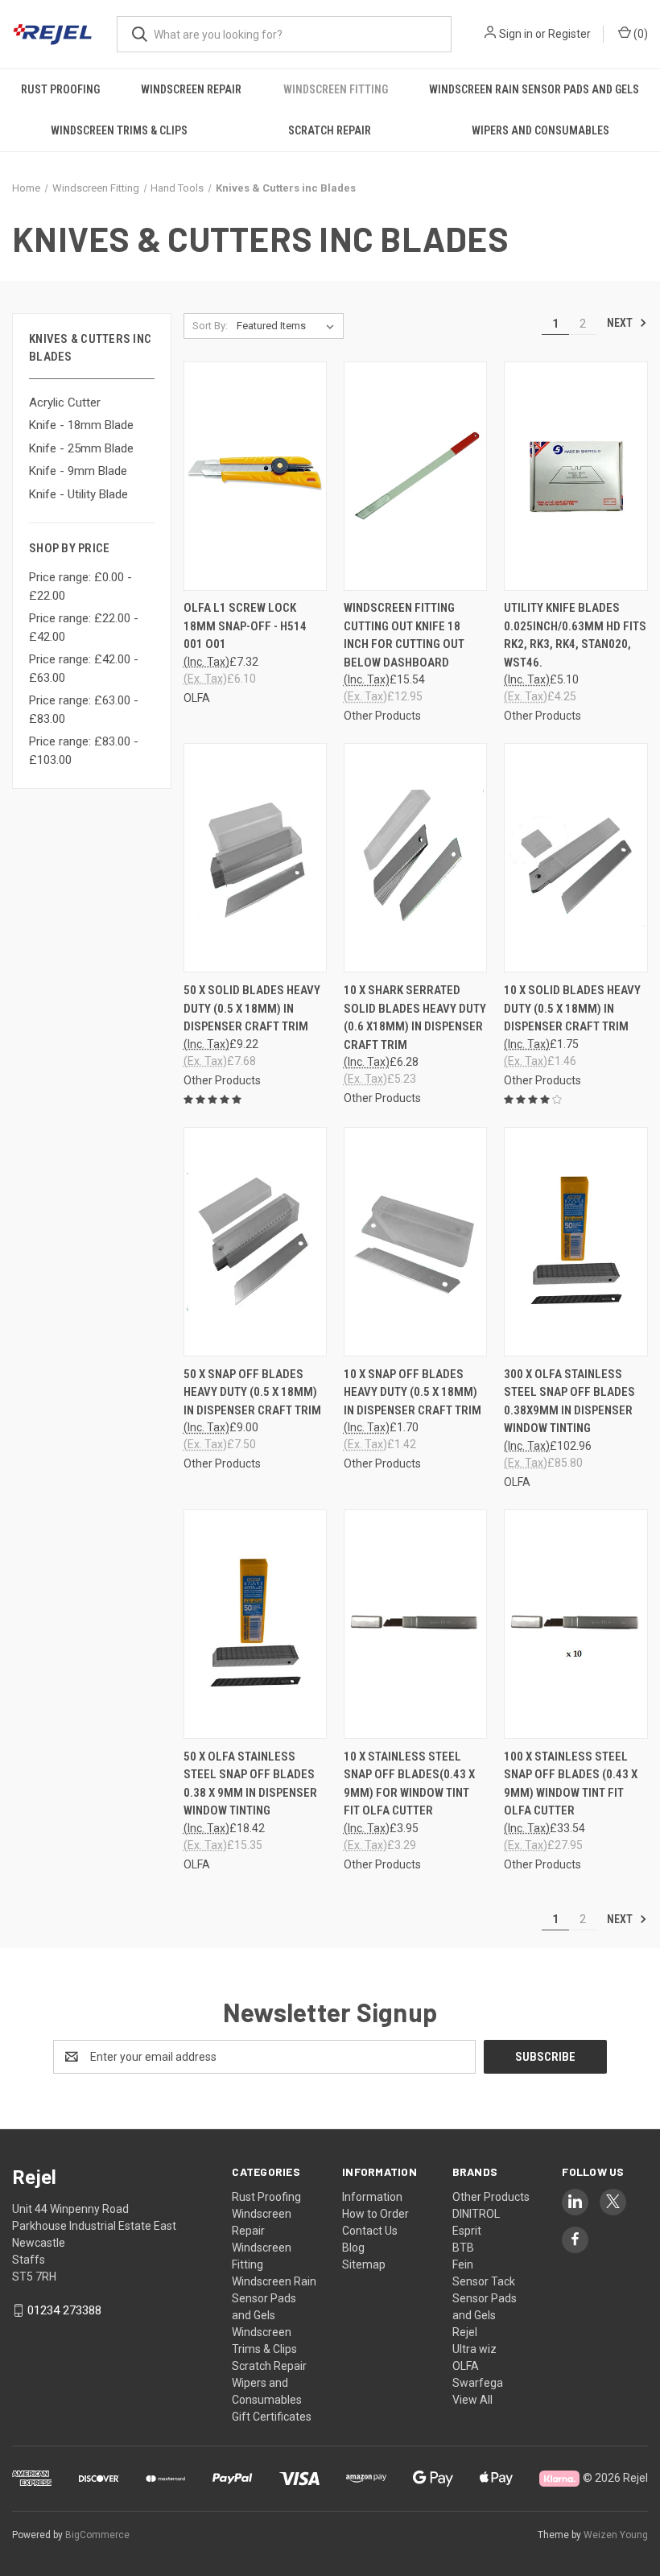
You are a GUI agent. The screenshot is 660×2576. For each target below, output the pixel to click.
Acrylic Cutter (65, 402)
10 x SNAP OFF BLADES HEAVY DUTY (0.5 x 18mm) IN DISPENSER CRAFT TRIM (412, 1392)
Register (569, 34)
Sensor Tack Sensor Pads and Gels (485, 2298)
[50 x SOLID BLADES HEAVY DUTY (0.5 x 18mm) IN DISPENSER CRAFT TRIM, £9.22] (255, 858)
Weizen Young (616, 2535)
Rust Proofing (60, 89)
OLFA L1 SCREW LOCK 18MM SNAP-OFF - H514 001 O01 (245, 626)
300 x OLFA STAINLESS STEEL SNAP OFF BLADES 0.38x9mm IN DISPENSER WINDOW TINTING (569, 1402)
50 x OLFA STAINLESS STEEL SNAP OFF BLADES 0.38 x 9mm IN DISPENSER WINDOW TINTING (250, 1784)
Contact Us (370, 2231)
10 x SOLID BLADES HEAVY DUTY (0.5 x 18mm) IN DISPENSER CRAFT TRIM (572, 1008)
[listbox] (289, 326)
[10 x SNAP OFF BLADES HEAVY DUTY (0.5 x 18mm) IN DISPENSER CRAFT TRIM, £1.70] (415, 1242)
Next (621, 323)
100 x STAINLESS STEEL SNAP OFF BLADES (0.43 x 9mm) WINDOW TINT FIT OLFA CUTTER (571, 1784)
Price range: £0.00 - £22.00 (80, 586)
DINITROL (476, 2214)
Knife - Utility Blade (78, 494)
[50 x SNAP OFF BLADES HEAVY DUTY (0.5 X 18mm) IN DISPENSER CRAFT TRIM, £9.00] (255, 1242)
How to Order (375, 2214)
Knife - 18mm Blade (81, 425)
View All (472, 2400)
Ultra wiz (474, 2349)
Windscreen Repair (191, 89)
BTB (463, 2248)
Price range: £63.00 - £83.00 (84, 710)
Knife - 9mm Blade (78, 471)
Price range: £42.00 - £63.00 (84, 669)
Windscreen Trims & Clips (119, 130)
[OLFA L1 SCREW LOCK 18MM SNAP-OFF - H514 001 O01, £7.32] (255, 476)
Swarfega (478, 2383)
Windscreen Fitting (336, 89)
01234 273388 (64, 2310)
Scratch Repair (330, 130)
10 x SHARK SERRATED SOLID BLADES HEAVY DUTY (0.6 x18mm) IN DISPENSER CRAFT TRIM (415, 1018)
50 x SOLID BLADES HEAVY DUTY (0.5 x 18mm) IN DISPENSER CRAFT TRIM (252, 1008)
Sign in (516, 34)
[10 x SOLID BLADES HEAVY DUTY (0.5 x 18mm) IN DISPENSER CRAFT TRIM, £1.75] (575, 858)
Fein (463, 2264)
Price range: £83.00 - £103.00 (84, 751)
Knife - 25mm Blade (81, 448)
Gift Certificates (272, 2417)
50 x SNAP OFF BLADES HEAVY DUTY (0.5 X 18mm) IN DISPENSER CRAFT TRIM (252, 1392)
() (639, 34)
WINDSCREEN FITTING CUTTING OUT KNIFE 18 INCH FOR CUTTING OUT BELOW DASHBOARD (404, 635)
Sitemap (364, 2264)
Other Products (491, 2197)
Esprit (467, 2231)
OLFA (466, 2366)
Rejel (465, 2332)
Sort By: (210, 326)
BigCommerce (97, 2535)
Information (372, 2197)
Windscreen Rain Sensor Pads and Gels (274, 2298)
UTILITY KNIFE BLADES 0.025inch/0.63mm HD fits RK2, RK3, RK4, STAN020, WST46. (575, 635)
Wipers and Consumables (540, 130)
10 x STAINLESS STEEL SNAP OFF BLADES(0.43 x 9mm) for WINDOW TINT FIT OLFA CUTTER (409, 1784)
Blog (353, 2248)
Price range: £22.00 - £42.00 (84, 627)
